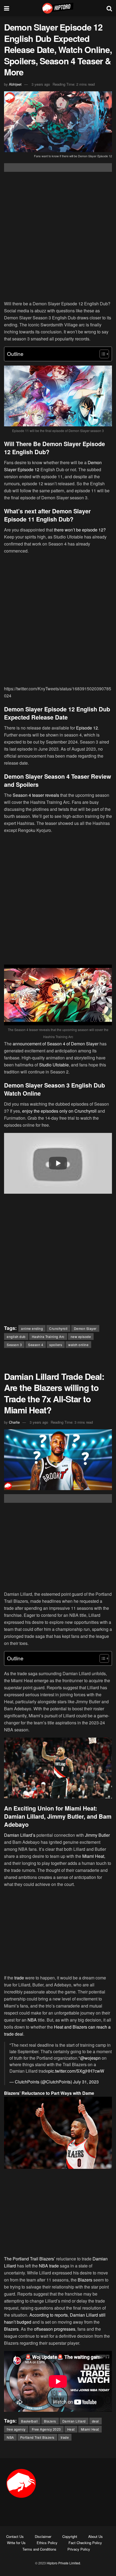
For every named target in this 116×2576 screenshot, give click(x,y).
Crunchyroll (58, 1328)
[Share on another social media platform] (58, 168)
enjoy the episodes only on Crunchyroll (59, 1111)
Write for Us (16, 2543)
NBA (32, 2020)
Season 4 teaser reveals (36, 795)
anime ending (32, 1328)
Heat (71, 2429)
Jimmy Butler (97, 1835)
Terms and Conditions (39, 2549)
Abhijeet (15, 84)
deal (95, 2421)
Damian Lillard (74, 2421)
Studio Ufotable (54, 1065)
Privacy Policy (79, 2549)
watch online (78, 1345)
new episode (81, 1336)
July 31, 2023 (86, 2082)
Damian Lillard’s (20, 1835)
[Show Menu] (7, 8)
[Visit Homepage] (58, 8)
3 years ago (41, 84)
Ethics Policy (47, 2543)
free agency (16, 2429)
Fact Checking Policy (85, 2543)
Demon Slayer (85, 1328)
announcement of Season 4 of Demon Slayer (56, 1044)
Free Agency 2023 (46, 2429)
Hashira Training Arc (48, 1336)
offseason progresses (55, 2329)
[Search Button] (109, 8)
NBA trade (49, 2266)
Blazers (85, 2280)
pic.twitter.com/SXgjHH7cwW (76, 2071)
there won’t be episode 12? (80, 530)
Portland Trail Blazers (37, 2437)
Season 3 (14, 1345)
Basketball (29, 2421)
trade (19, 1978)
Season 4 (36, 1345)
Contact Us (15, 2536)
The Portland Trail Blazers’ (30, 2259)
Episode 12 (87, 728)
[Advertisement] (58, 237)
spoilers (56, 1345)
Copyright (70, 2536)
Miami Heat (93, 1856)
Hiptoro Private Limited (63, 2563)
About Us (95, 2536)
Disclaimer (43, 2536)
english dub (16, 1336)
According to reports (48, 2315)
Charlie (14, 1422)
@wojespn (90, 2058)
